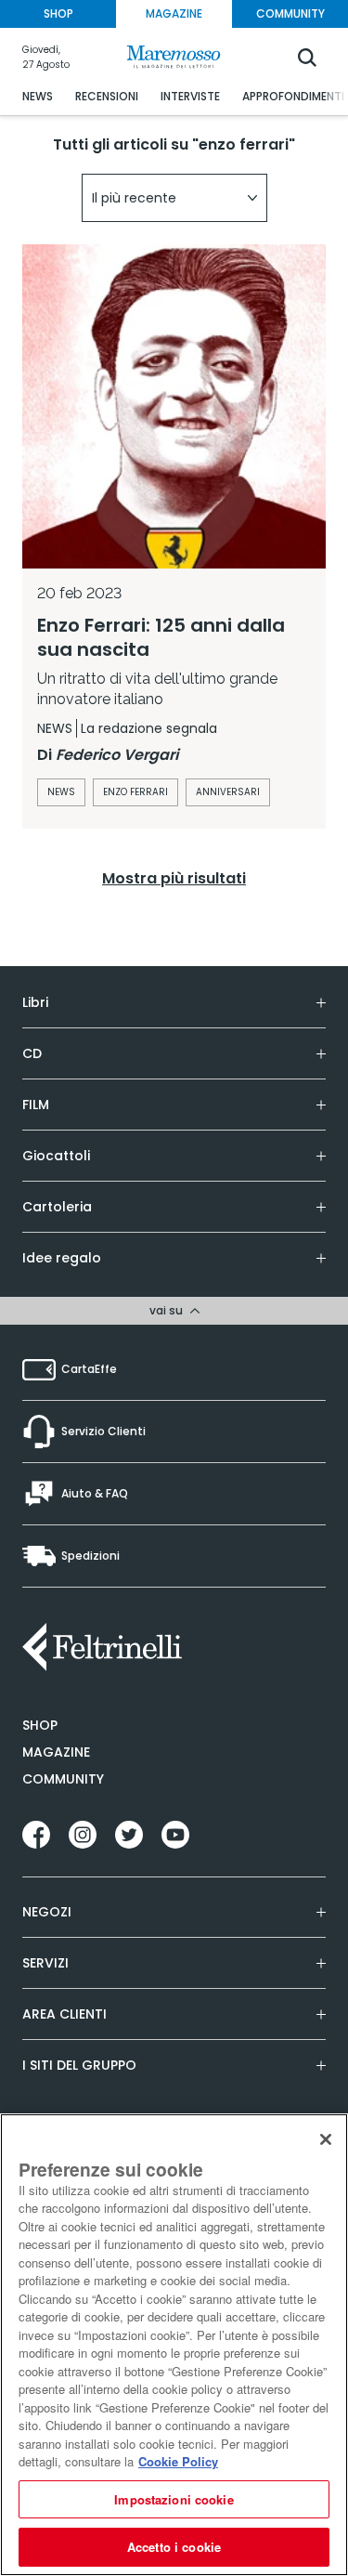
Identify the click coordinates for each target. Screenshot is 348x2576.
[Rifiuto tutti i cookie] (326, 2139)
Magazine (56, 1752)
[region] (174, 2345)
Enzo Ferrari (135, 792)
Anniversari (228, 792)
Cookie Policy (178, 2461)
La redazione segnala (149, 728)
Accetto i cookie (174, 2547)
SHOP (58, 13)
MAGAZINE (174, 13)
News (61, 792)
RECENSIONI (107, 96)
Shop (40, 1725)
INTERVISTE (190, 96)
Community (63, 1779)
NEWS (38, 96)
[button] (174, 198)
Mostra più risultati (174, 878)
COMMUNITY (290, 13)
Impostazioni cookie (174, 2499)
